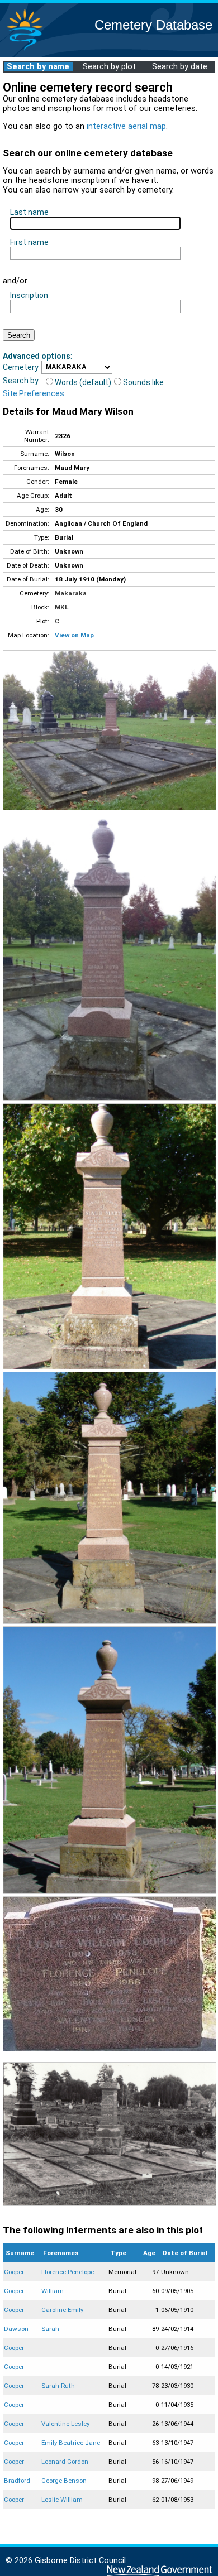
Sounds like (143, 382)
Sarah (50, 2329)
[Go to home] (25, 50)
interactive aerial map (126, 126)
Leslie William (62, 2500)
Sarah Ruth (58, 2386)
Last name (29, 212)
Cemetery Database (153, 25)
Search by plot (109, 67)
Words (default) (83, 382)
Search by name (38, 67)
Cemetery (21, 367)
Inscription (29, 295)
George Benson (64, 2481)
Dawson (16, 2329)
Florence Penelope (68, 2272)
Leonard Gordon (65, 2462)
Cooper (14, 2272)
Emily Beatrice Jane (71, 2443)
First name (29, 242)
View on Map (74, 635)
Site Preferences (34, 393)
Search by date (180, 67)
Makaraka (71, 593)
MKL (61, 607)
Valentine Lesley (65, 2424)
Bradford (17, 2481)
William (53, 2291)
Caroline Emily (62, 2310)
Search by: (22, 381)
